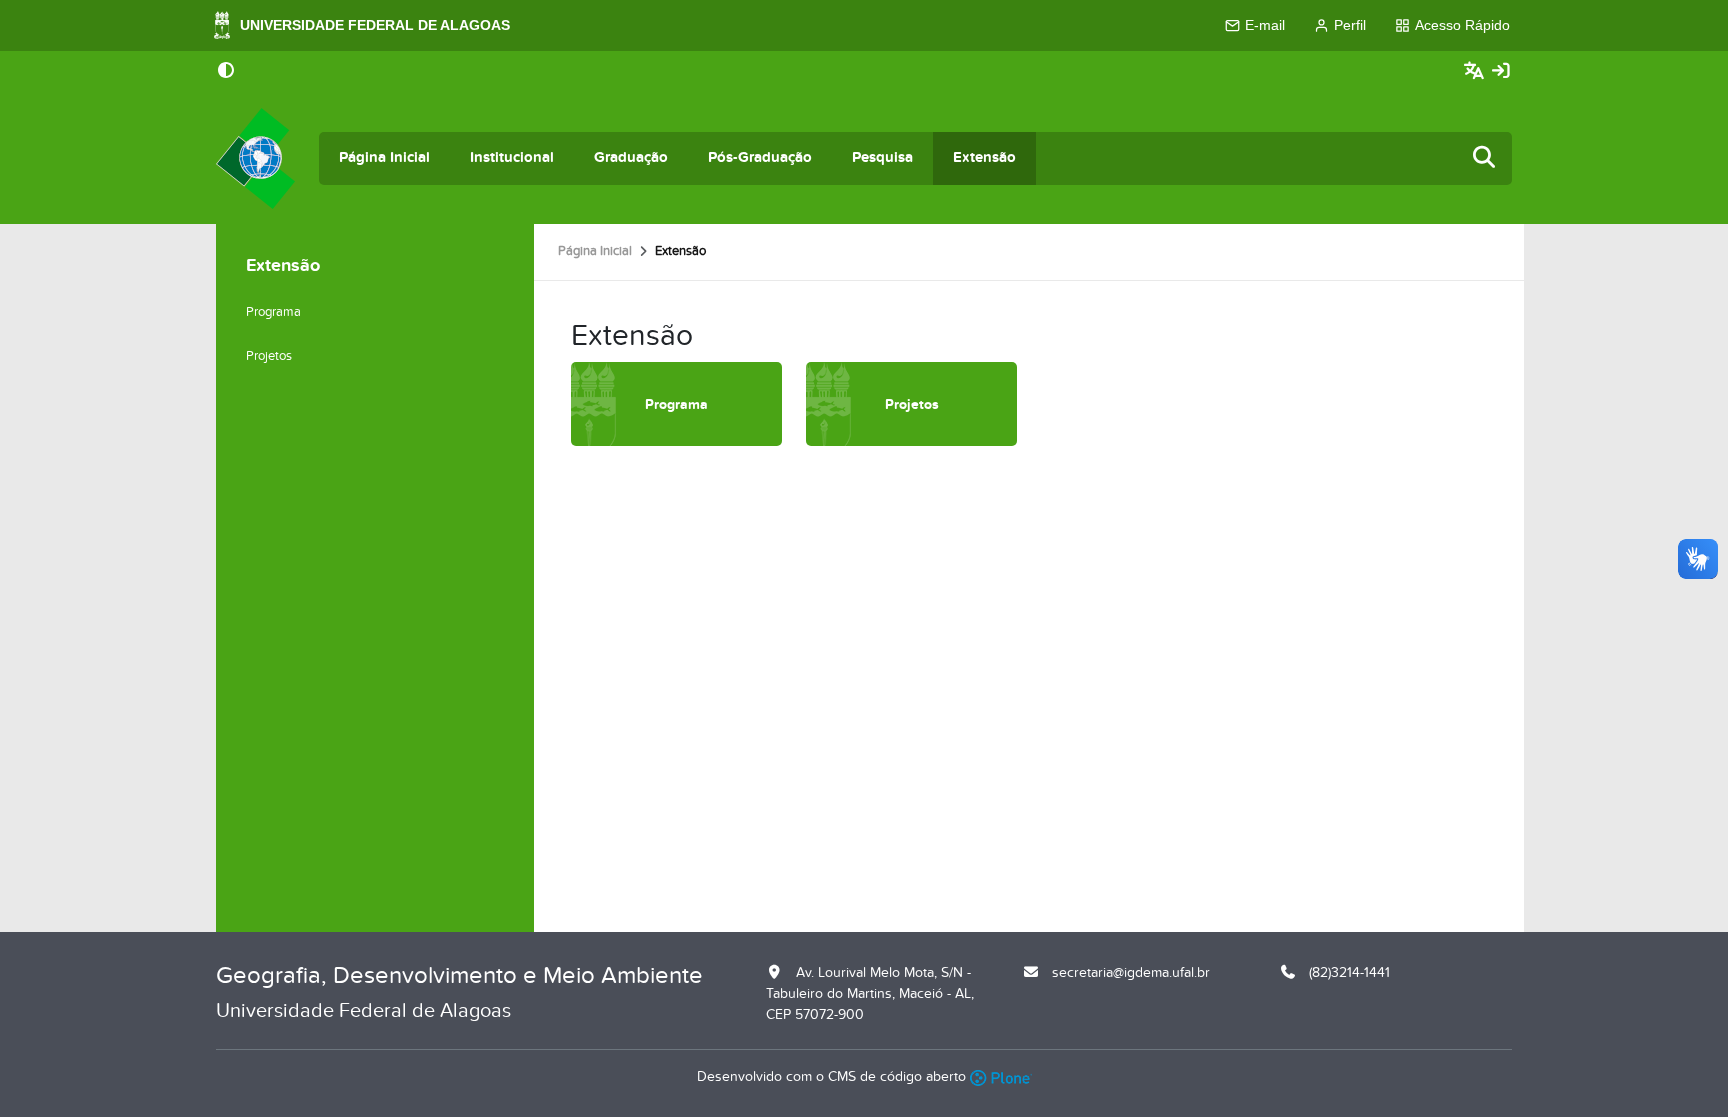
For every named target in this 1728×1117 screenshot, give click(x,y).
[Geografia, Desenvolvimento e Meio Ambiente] (255, 158)
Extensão (984, 157)
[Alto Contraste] (226, 72)
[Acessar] (1501, 71)
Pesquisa (882, 157)
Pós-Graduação (760, 157)
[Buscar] (1485, 158)
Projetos (269, 356)
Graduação (631, 157)
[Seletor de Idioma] (1476, 71)
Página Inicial (384, 157)
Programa (273, 312)
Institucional (512, 157)
